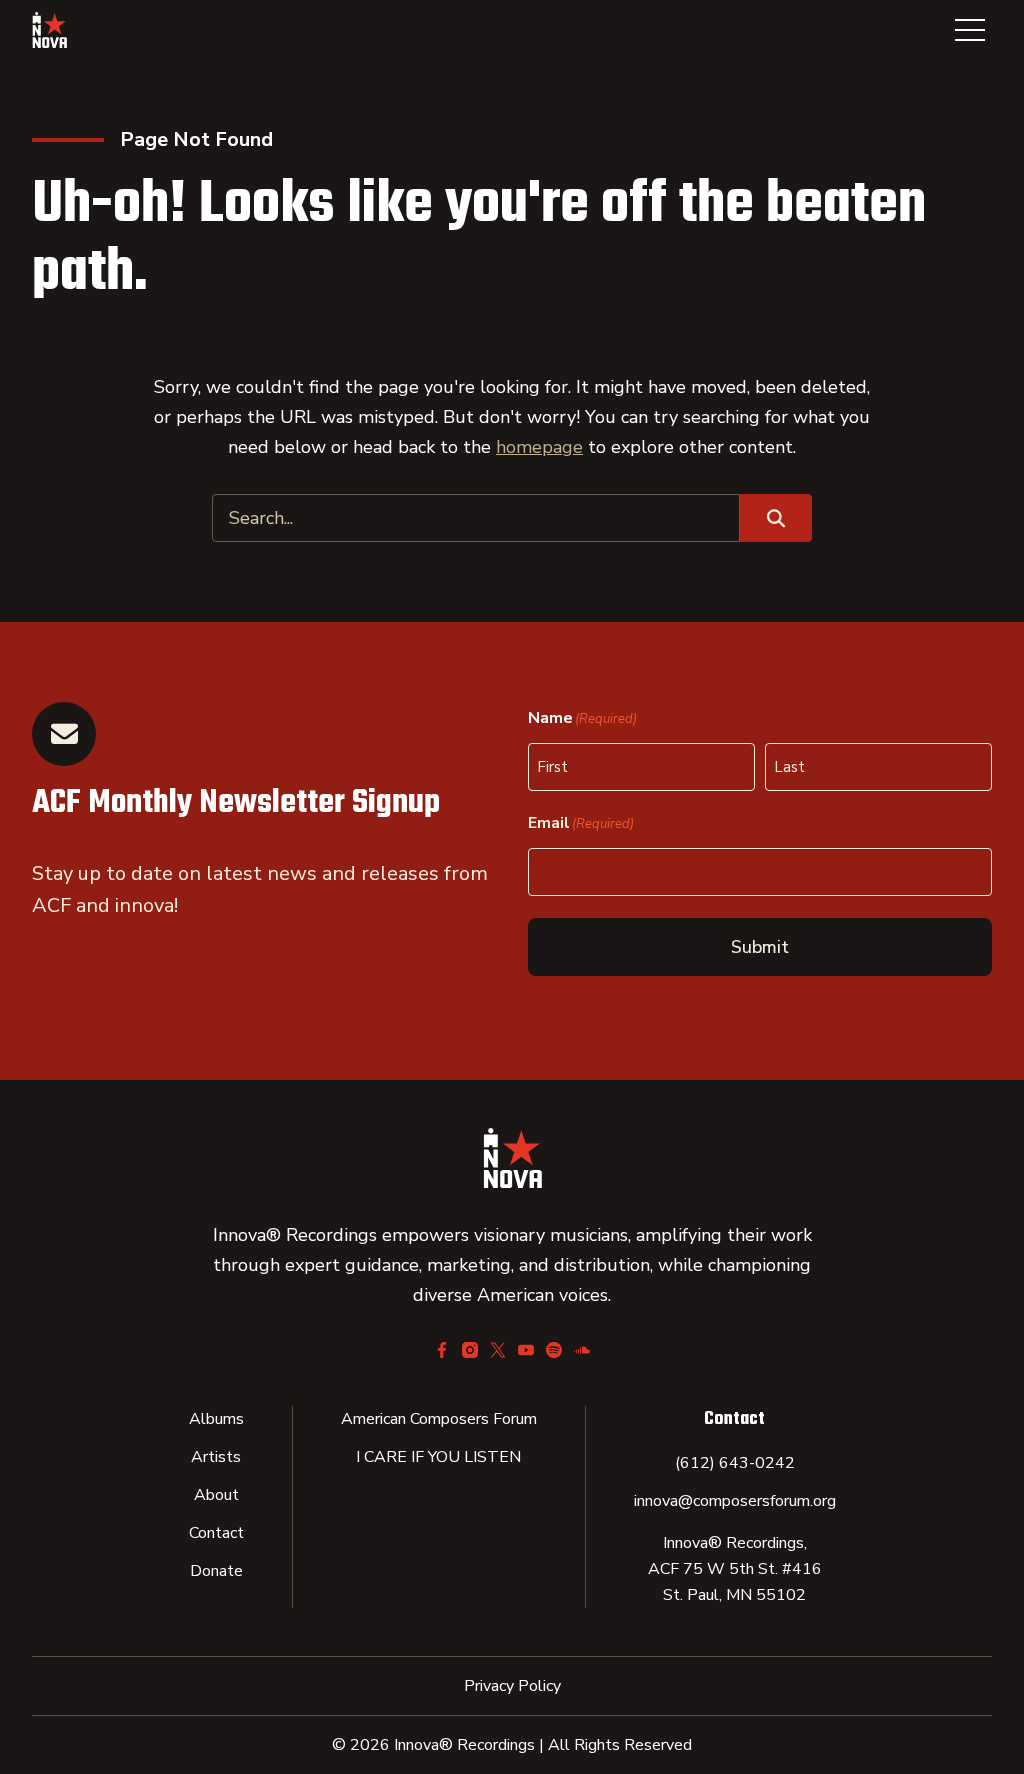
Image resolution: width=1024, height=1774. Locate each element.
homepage (539, 447)
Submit (760, 947)
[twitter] (498, 1350)
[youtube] (526, 1350)
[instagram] (470, 1350)
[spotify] (554, 1350)
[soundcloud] (582, 1350)
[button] (970, 30)
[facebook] (442, 1350)
